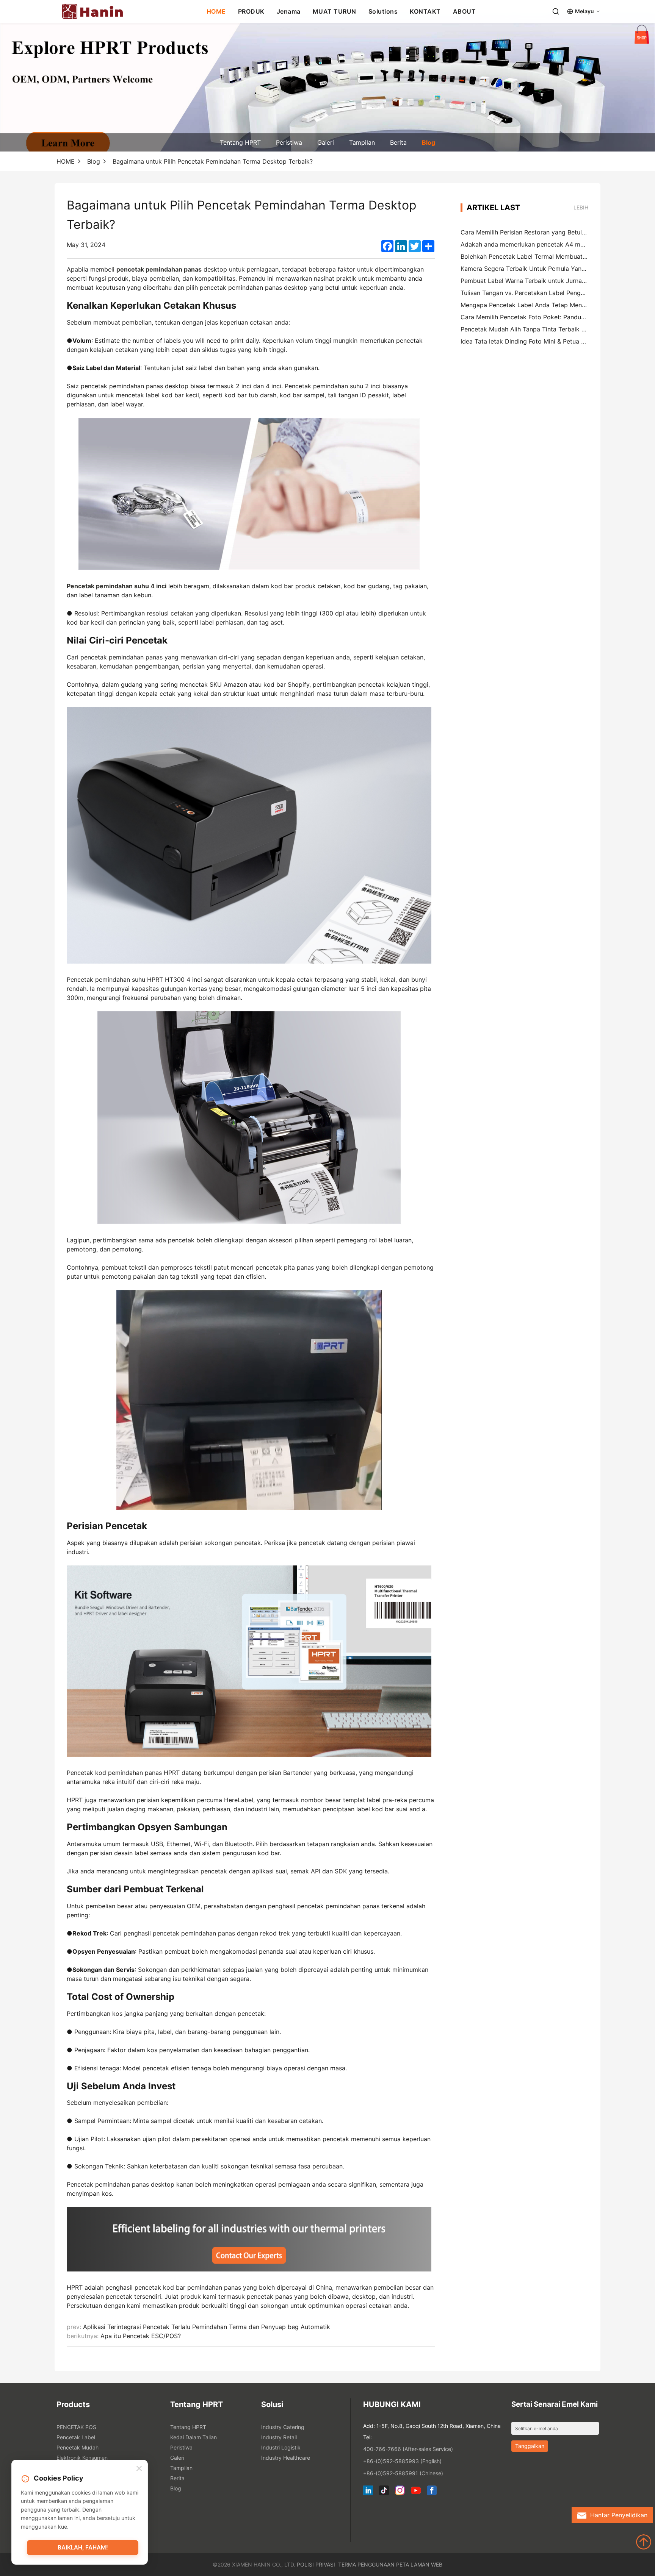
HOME (216, 11)
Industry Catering (283, 2427)
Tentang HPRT (240, 142)
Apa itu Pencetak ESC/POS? (141, 2336)
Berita (398, 142)
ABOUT (465, 11)
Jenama (289, 11)
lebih (581, 207)
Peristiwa (289, 142)
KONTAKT (425, 11)
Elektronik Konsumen (82, 2458)
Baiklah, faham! (83, 2547)
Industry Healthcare (286, 2458)
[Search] (556, 11)
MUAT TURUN (335, 11)
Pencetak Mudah (78, 2447)
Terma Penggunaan (366, 2564)
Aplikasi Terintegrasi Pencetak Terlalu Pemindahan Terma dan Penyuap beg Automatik (207, 2327)
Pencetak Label (76, 2437)
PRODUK (251, 11)
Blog (429, 142)
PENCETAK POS (76, 2427)
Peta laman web (419, 2564)
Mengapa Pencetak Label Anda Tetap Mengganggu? (535, 305)
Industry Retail (279, 2437)
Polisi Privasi (316, 2564)
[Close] (139, 2469)
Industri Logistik (281, 2447)
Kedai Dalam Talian (194, 2437)
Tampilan (362, 142)
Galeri (326, 142)
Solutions (383, 11)
